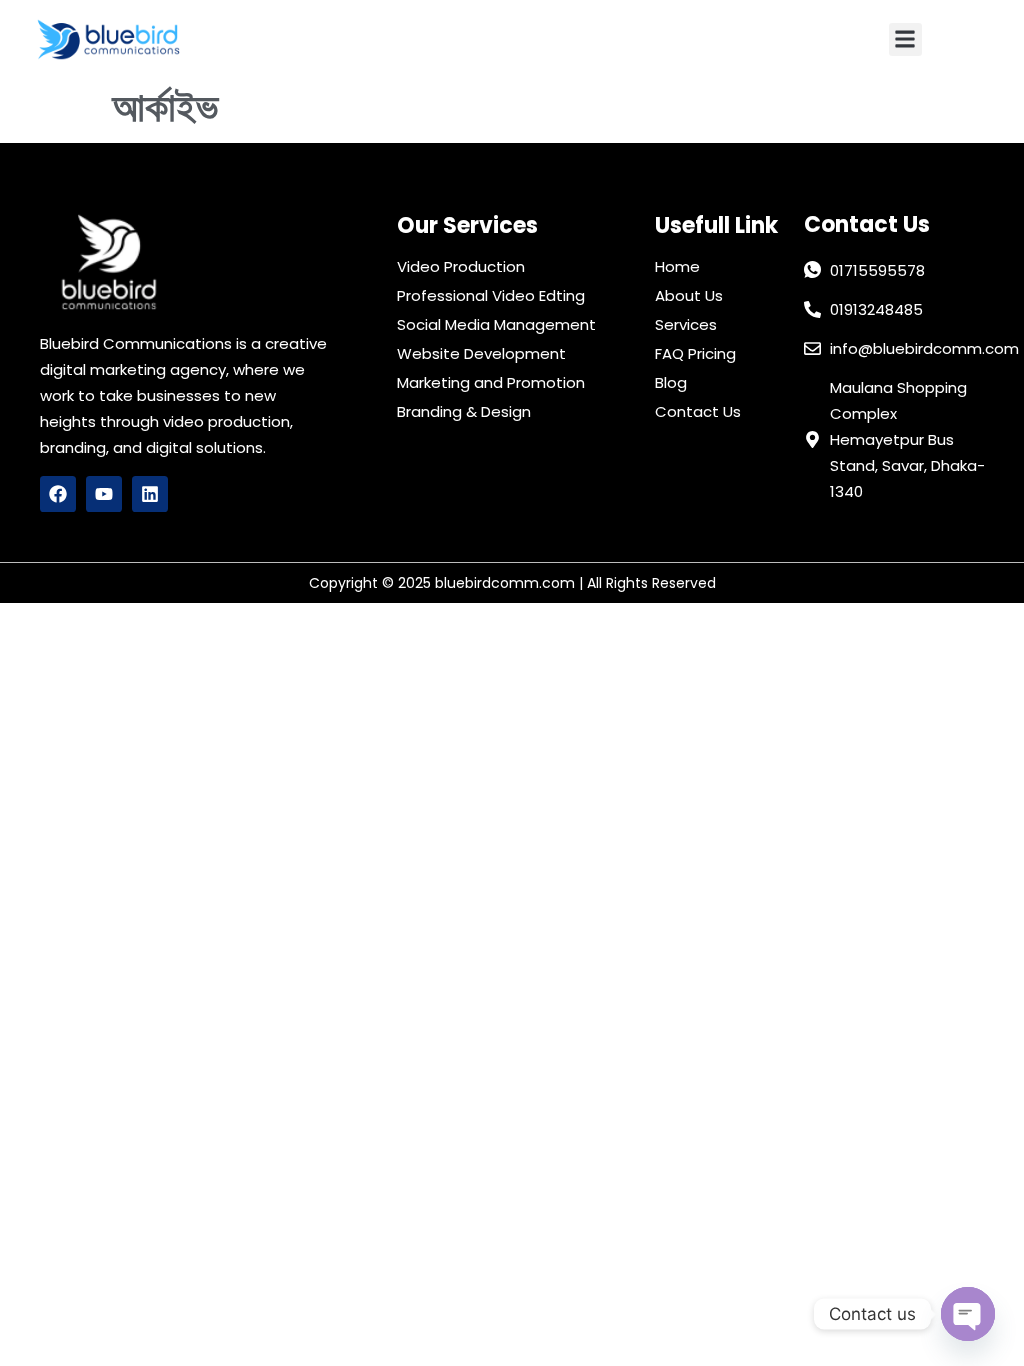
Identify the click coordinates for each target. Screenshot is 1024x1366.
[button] (905, 39)
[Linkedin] (150, 494)
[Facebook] (58, 494)
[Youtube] (104, 494)
